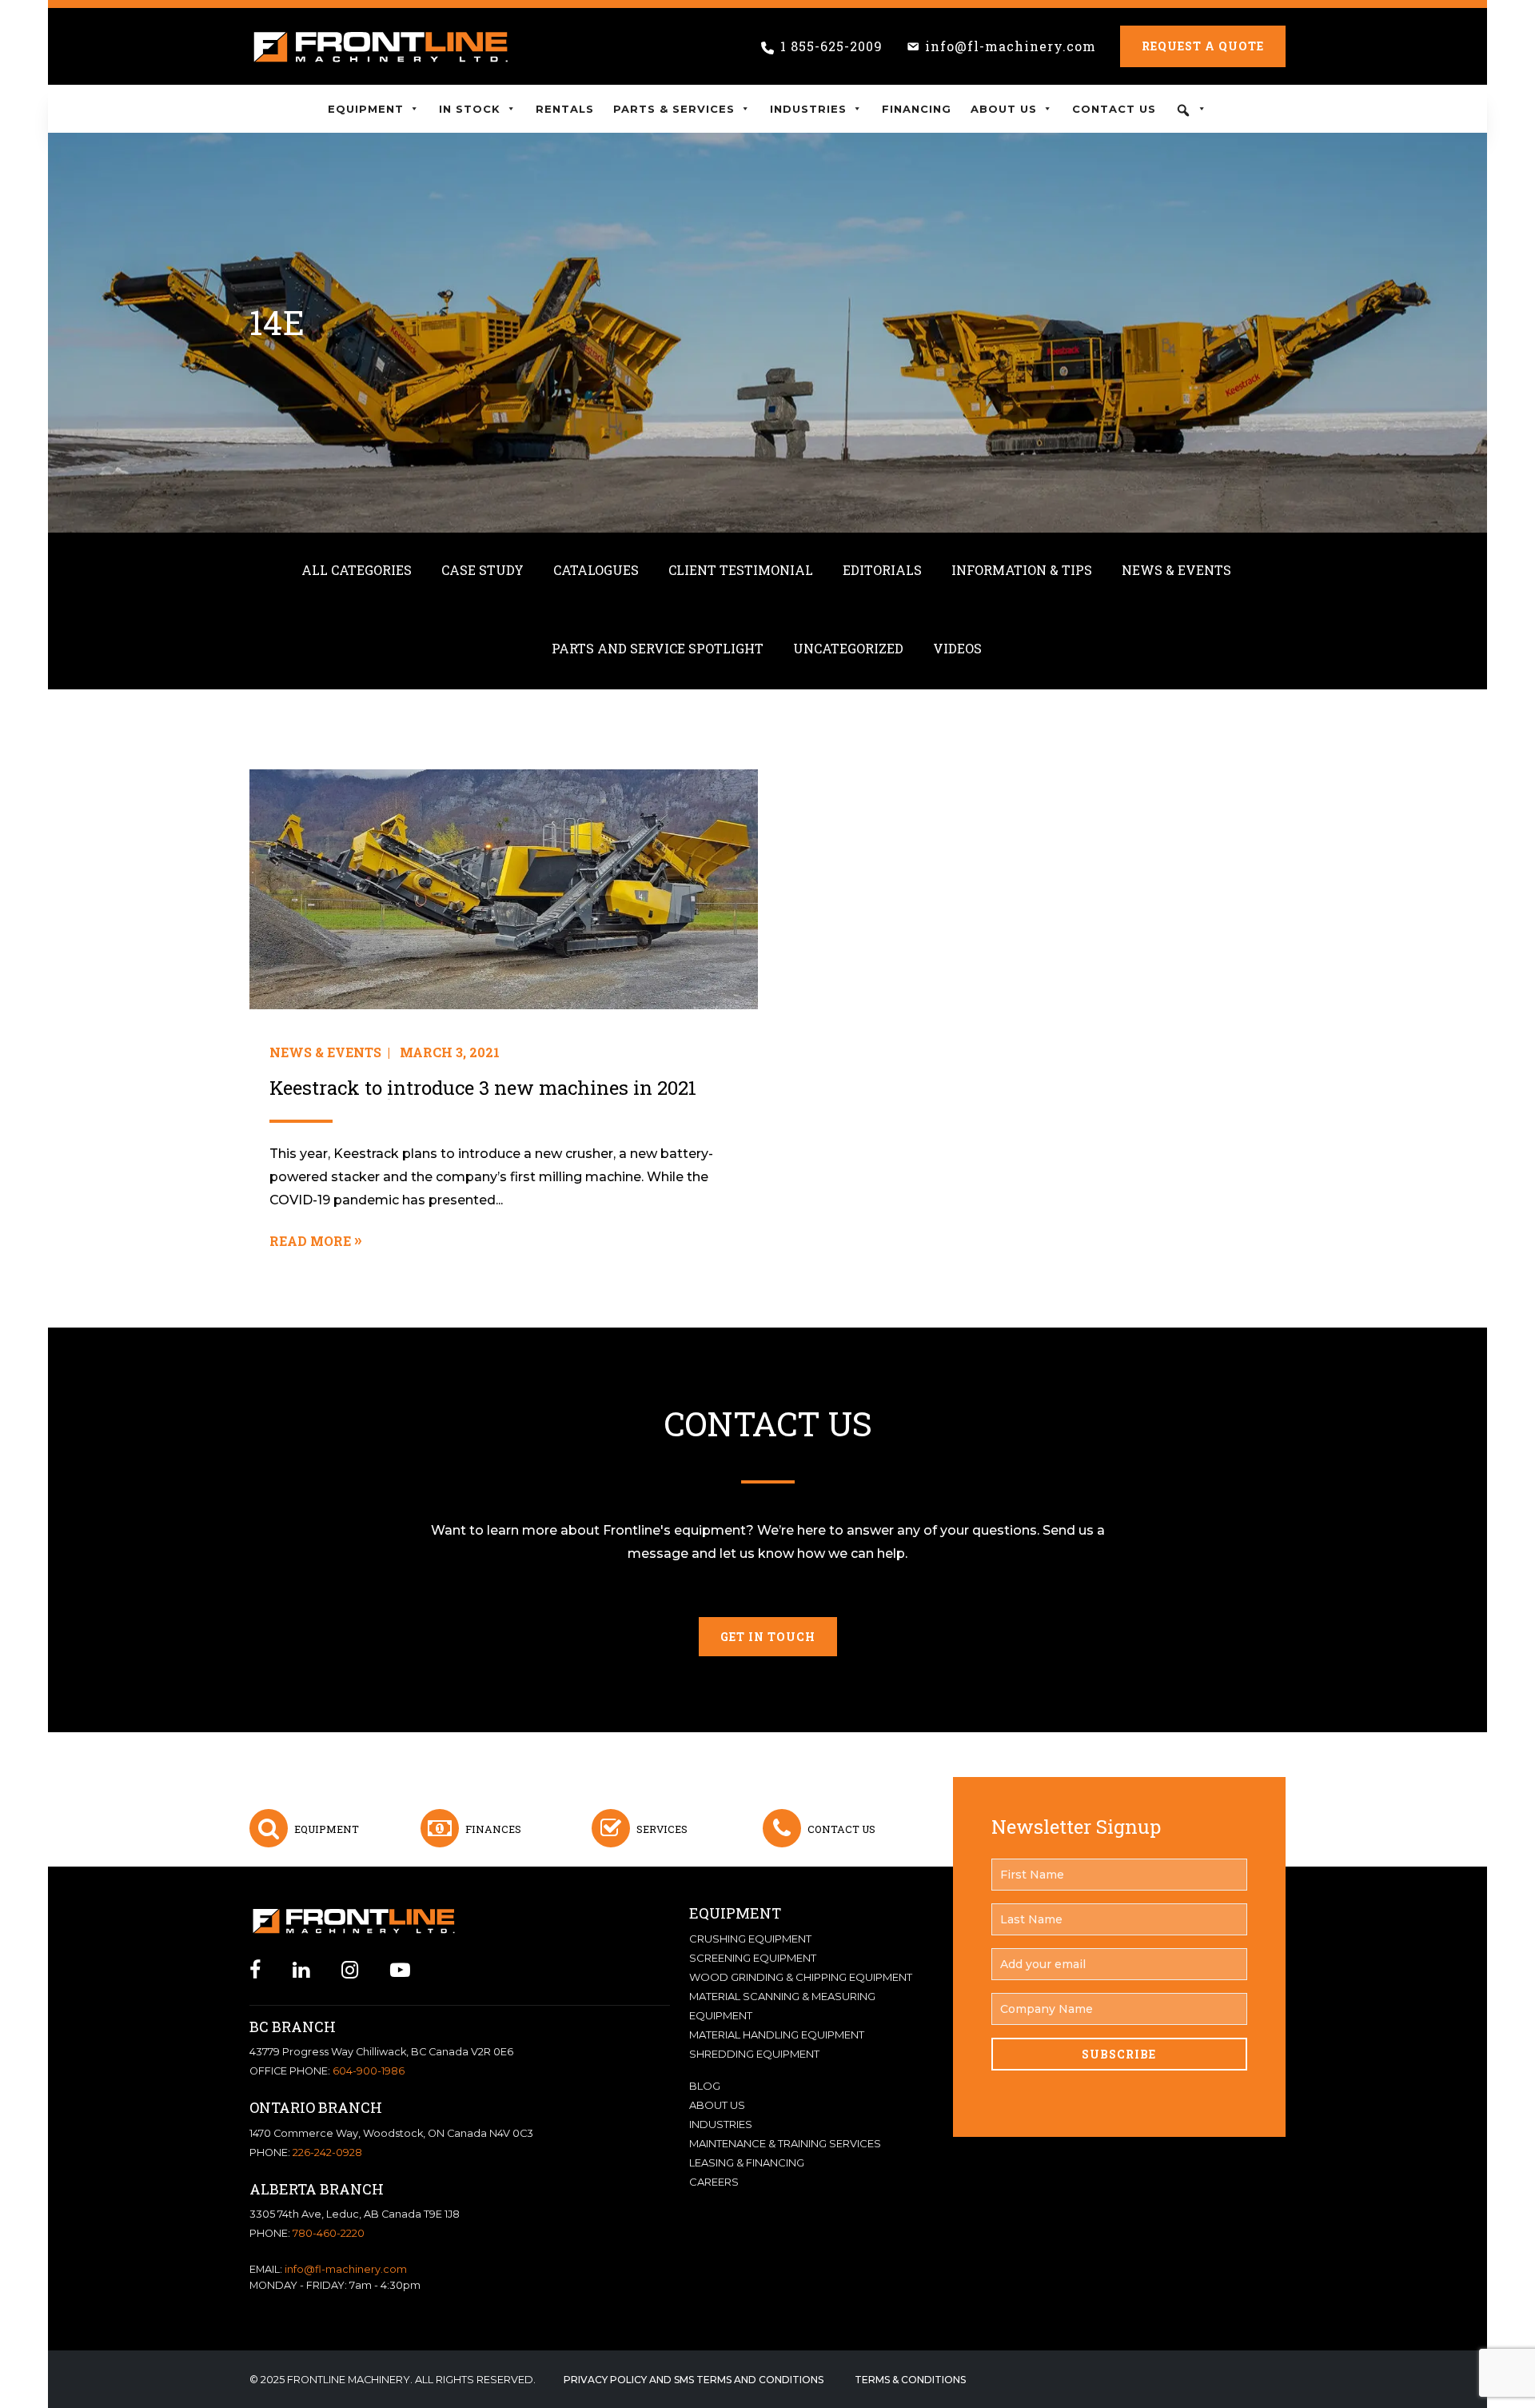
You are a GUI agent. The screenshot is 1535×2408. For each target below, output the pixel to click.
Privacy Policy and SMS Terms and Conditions (694, 2380)
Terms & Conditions (910, 2380)
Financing (917, 109)
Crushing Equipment (750, 1939)
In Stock (470, 109)
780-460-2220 (329, 2233)
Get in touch (768, 1637)
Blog (705, 2086)
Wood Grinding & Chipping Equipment (801, 1977)
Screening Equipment (753, 1958)
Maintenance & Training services (785, 2143)
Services (662, 1829)
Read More (310, 1241)
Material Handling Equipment (777, 2035)
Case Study (482, 570)
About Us (1004, 109)
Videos (957, 648)
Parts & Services (674, 109)
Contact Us (1114, 109)
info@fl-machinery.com (1011, 46)
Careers (714, 2182)
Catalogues (596, 570)
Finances (493, 1829)
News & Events (1176, 570)
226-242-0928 (327, 2152)
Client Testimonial (741, 570)
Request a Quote (1203, 46)
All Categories (357, 570)
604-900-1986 (369, 2071)
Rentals (565, 109)
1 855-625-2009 (831, 46)
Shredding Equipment (754, 2054)
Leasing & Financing (747, 2162)
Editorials (882, 570)
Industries (808, 109)
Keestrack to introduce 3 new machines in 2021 (483, 1088)
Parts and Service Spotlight (658, 648)
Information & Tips (1022, 570)
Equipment (366, 109)
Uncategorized (848, 648)
